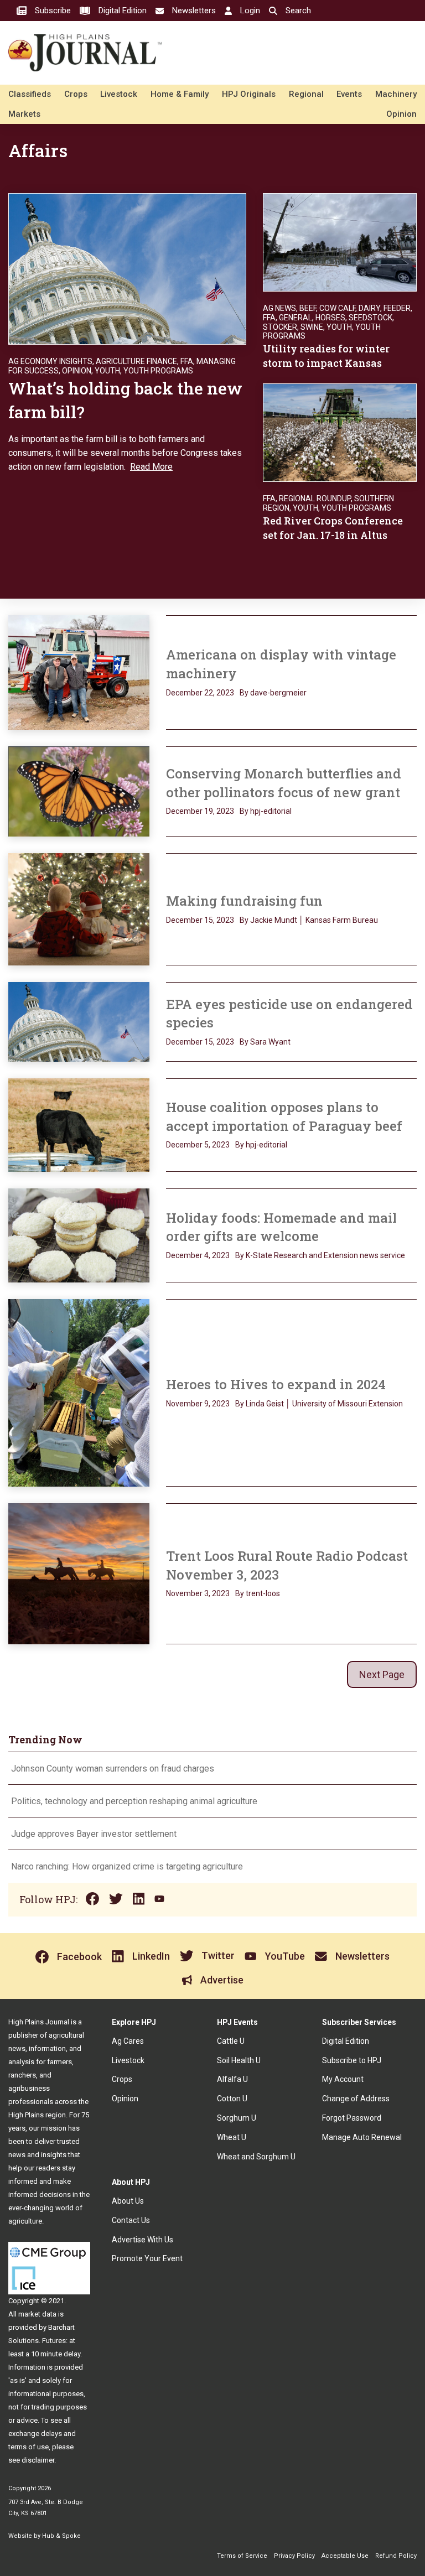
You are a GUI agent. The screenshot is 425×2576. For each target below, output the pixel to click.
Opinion (401, 114)
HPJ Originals (249, 94)
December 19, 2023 (200, 811)
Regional (306, 94)
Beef (308, 308)
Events (349, 94)
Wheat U (232, 2137)
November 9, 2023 (198, 1404)
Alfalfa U (232, 2079)
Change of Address (356, 2099)
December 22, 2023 (200, 693)
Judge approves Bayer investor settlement (94, 1834)
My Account (343, 2079)
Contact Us (131, 2220)
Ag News (279, 308)
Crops (76, 94)
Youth (107, 371)
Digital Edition (346, 2041)
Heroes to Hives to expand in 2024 (276, 1384)
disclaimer (38, 2460)
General (296, 318)
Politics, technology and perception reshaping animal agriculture (135, 1801)
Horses (330, 318)
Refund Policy (396, 2556)
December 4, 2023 (198, 1255)
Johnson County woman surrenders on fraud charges (113, 1769)
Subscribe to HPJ (352, 2060)
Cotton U (232, 2099)
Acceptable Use (345, 2556)
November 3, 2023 (198, 1593)
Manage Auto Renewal (362, 2137)
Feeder (397, 308)
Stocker (280, 327)
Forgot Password (352, 2118)
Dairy (369, 308)
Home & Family (180, 94)
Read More (151, 467)
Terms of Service (242, 2556)
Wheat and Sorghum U (256, 2157)
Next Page (382, 1674)
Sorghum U (237, 2118)
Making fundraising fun (246, 901)
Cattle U (231, 2041)
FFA (187, 361)
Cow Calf (337, 308)
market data (37, 2314)
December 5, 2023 (198, 1145)
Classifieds (30, 94)
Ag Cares (128, 2041)
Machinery (396, 94)
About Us (128, 2201)
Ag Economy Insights (50, 361)
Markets (24, 114)
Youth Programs (158, 371)
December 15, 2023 (200, 920)
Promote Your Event (147, 2258)
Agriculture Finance (136, 361)
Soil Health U (239, 2060)
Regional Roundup (315, 498)
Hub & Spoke (61, 2536)
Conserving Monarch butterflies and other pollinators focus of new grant (284, 783)
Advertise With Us (142, 2240)
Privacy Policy (294, 2556)
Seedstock (370, 318)
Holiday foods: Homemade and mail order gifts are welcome (281, 1227)
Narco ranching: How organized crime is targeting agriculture (128, 1866)
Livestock (119, 94)
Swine (312, 327)
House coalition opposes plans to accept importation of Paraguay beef (286, 1116)
